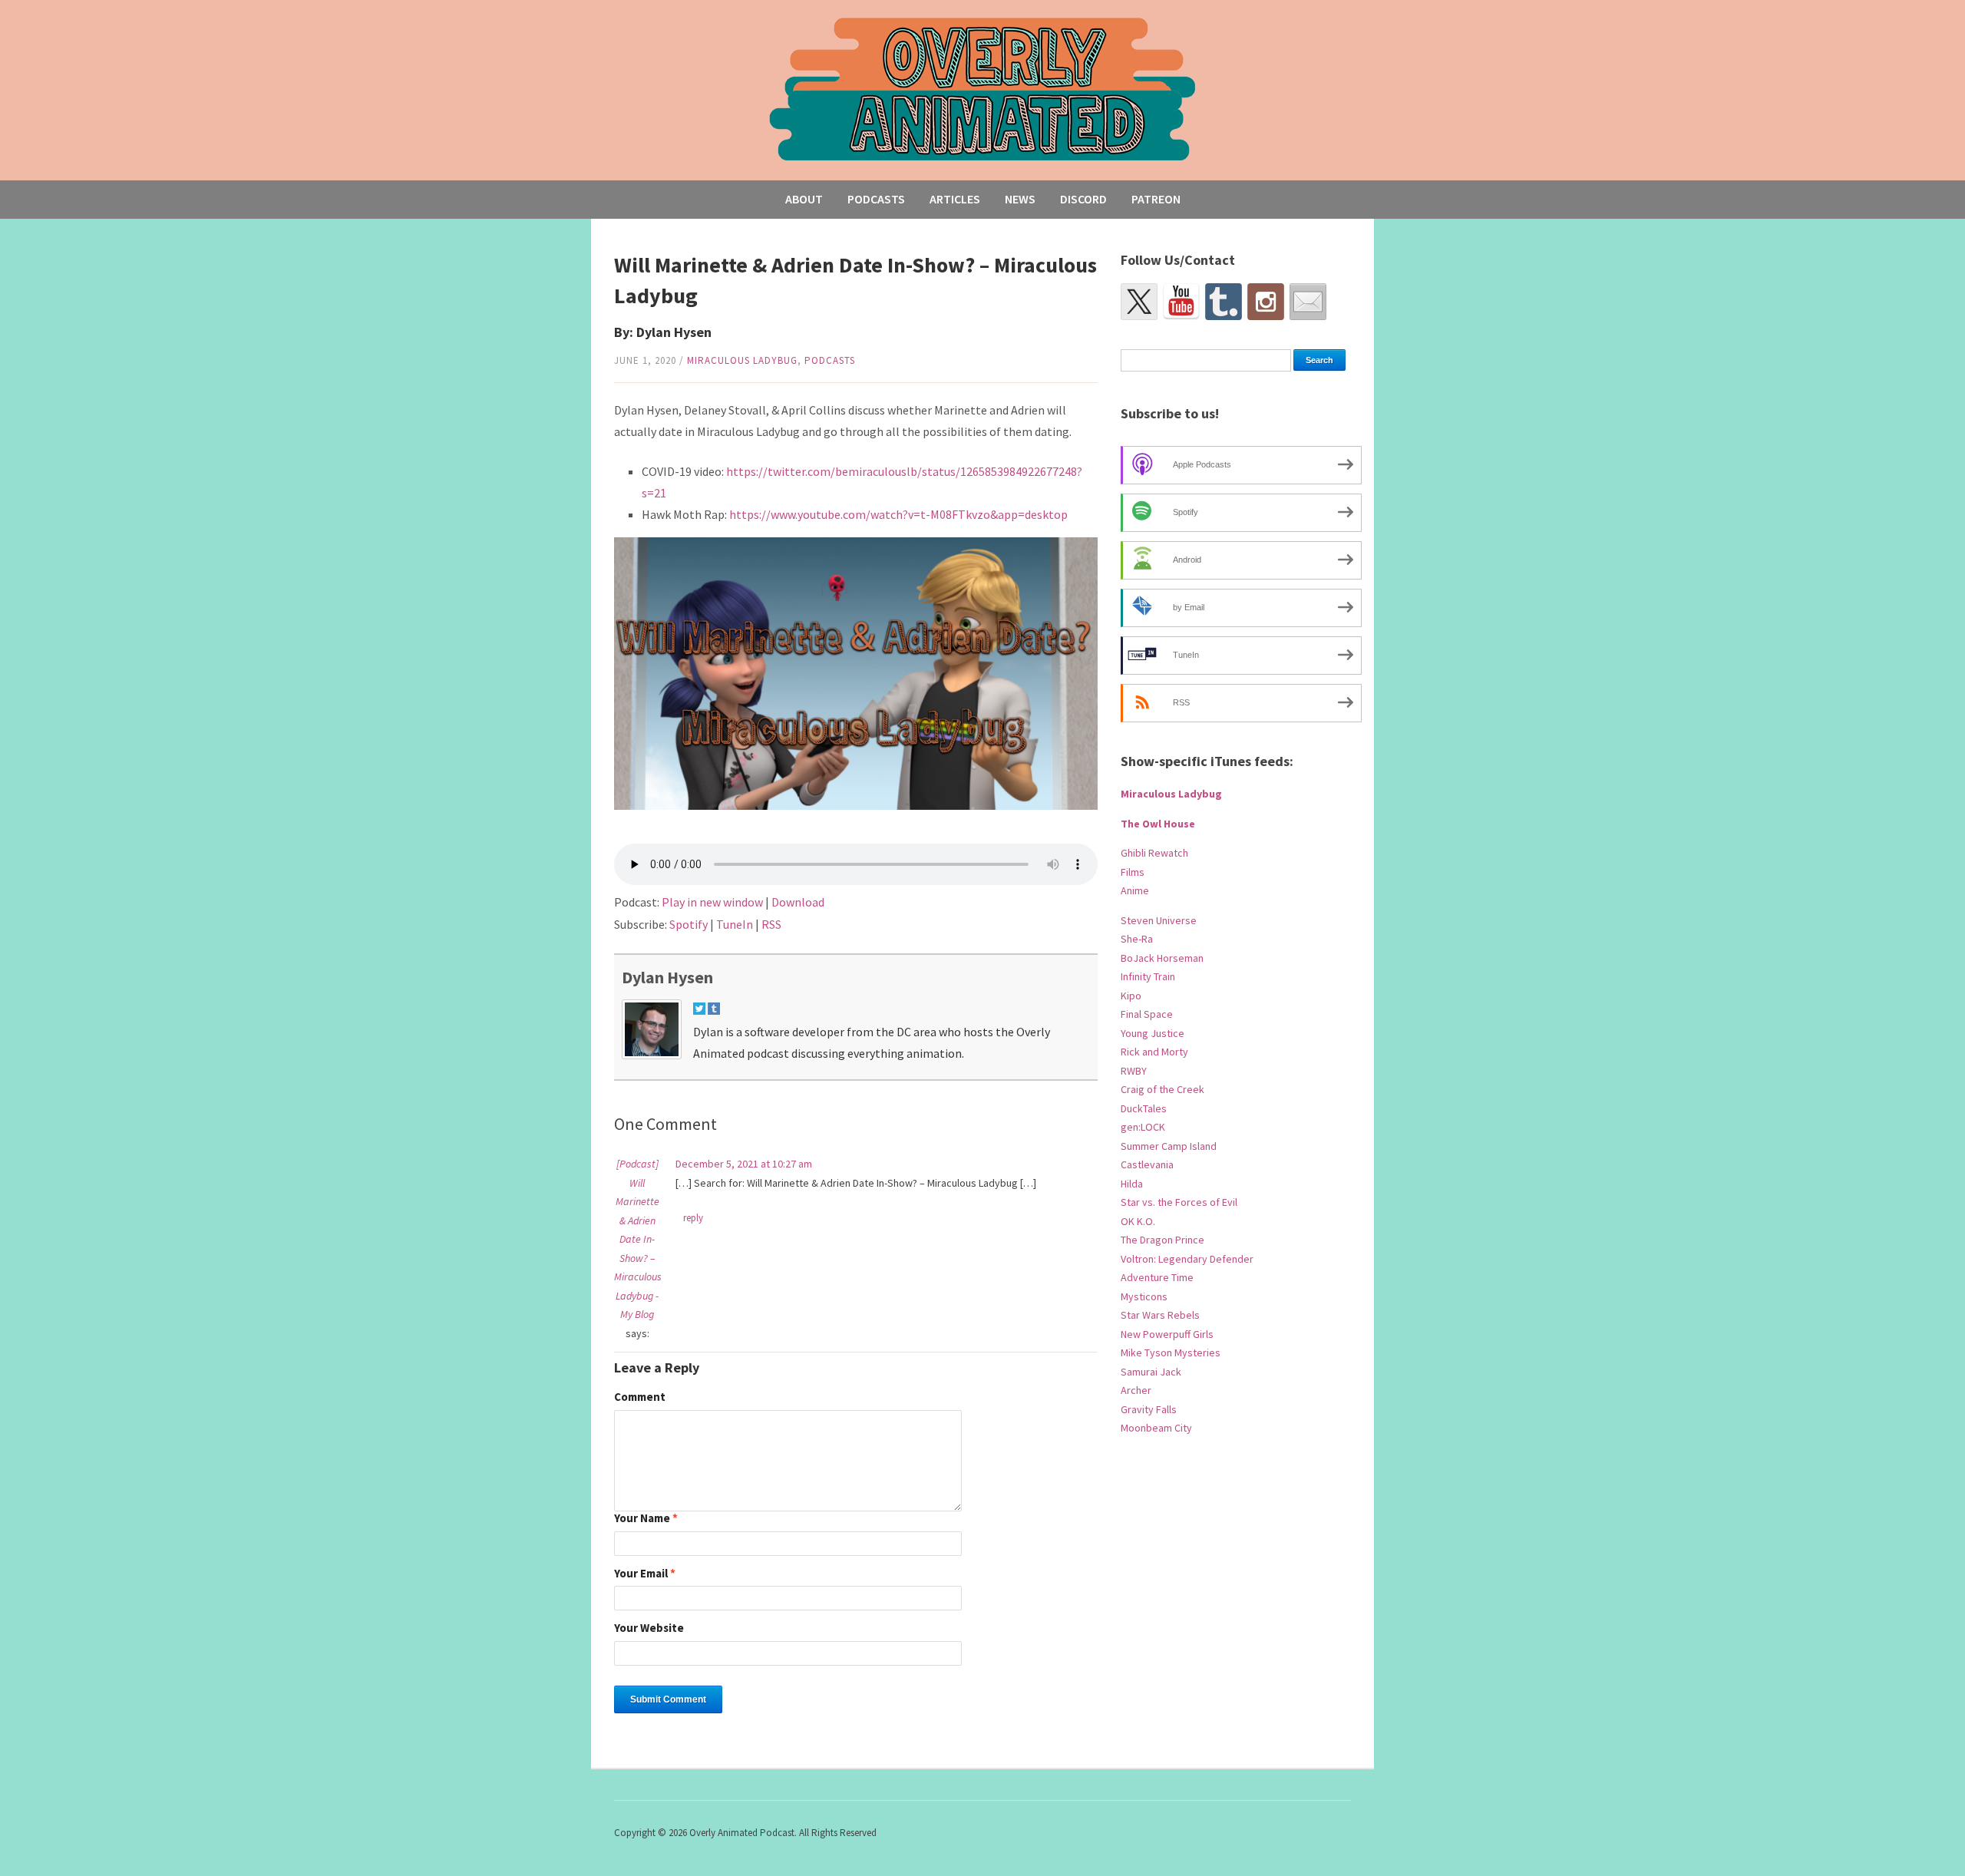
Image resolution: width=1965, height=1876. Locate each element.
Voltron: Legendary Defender (1187, 1259)
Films (1133, 872)
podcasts (830, 360)
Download (798, 902)
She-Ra (1137, 939)
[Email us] (1308, 302)
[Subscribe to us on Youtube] (1181, 302)
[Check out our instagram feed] (1266, 302)
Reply (693, 1218)
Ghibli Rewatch (1154, 853)
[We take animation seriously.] (983, 88)
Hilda (1132, 1184)
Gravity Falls (1149, 1409)
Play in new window (712, 902)
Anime (1135, 890)
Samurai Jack (1151, 1372)
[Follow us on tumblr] (1224, 302)
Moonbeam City (1156, 1428)
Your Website (649, 1628)
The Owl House (1158, 824)
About (804, 199)
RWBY (1134, 1071)
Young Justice (1153, 1033)
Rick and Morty (1154, 1052)
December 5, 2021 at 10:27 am (744, 1164)
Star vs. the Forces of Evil (1179, 1202)
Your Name (646, 1519)
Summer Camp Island (1169, 1146)
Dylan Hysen (667, 977)
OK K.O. (1138, 1221)
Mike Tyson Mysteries (1171, 1353)
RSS (771, 924)
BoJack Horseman (1162, 958)
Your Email (645, 1574)
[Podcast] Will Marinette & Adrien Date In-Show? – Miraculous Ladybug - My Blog (638, 1239)
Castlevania (1147, 1164)
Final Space (1147, 1014)
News (1020, 199)
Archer (1136, 1390)
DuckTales (1144, 1108)
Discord (1083, 199)
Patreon (1156, 199)
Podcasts (876, 199)
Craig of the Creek (1162, 1089)
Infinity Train (1148, 976)
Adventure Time (1157, 1277)
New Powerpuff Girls (1167, 1334)
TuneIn (735, 924)
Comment (640, 1397)
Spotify (689, 924)
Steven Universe (1159, 920)
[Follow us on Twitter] (1139, 302)
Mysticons (1144, 1296)
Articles (955, 199)
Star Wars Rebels (1160, 1315)
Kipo (1131, 996)
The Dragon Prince (1162, 1240)
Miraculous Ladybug (742, 360)
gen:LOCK (1143, 1127)
